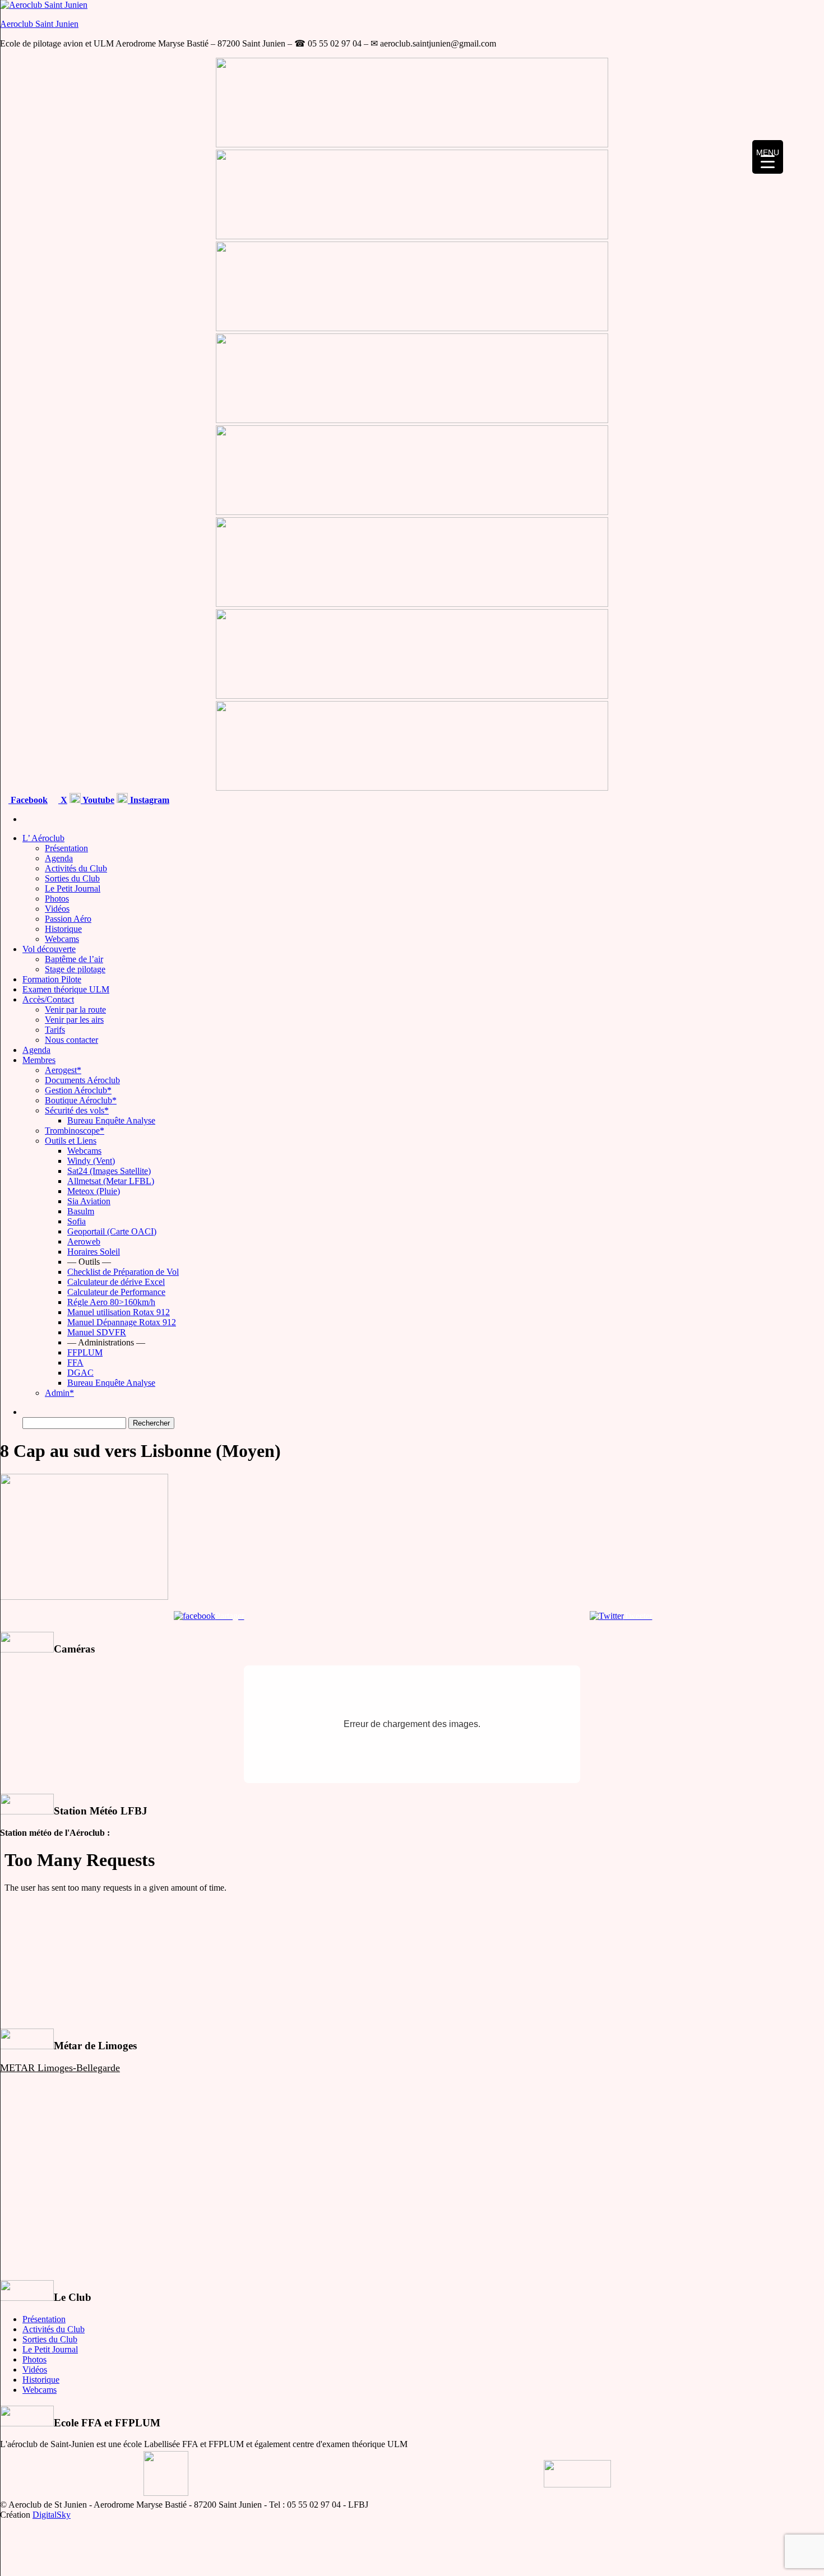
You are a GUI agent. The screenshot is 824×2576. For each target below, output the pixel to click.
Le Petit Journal (73, 888)
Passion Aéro (68, 919)
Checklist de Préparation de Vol (123, 1272)
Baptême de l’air (74, 959)
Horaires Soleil (94, 1252)
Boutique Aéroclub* (81, 1100)
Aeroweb (84, 1241)
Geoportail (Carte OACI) (112, 1231)
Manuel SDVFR (97, 1332)
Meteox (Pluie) (94, 1191)
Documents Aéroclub (82, 1080)
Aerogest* (63, 1070)
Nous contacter (71, 1040)
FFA (75, 1363)
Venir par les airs (74, 1020)
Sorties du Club (72, 878)
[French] (764, 798)
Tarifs (55, 1030)
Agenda (59, 858)
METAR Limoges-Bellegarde (60, 2068)
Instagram (149, 800)
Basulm (81, 1211)
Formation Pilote (52, 979)
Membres (39, 1060)
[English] (777, 798)
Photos (57, 899)
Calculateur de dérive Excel (116, 1282)
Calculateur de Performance (116, 1292)
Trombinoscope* (75, 1131)
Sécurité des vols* (77, 1110)
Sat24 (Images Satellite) (109, 1171)
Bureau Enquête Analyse (111, 1120)
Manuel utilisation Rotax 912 (119, 1312)
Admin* (59, 1393)
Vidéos (57, 909)
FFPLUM (85, 1352)
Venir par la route (75, 1009)
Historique (63, 929)
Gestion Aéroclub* (78, 1090)
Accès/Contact (48, 999)
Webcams (62, 939)
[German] (804, 798)
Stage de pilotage (75, 969)
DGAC (80, 1373)
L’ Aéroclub (43, 838)
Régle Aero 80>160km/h (111, 1302)
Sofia (77, 1221)
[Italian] (818, 798)
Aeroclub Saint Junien (39, 24)
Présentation (66, 848)
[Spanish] (791, 798)
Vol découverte (49, 949)
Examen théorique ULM (66, 989)
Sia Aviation (89, 1201)
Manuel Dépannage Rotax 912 (122, 1322)
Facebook (28, 800)
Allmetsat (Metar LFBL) (111, 1181)
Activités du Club (76, 868)
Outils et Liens (71, 1141)
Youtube (98, 800)
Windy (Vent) (91, 1161)
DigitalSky (52, 2515)
